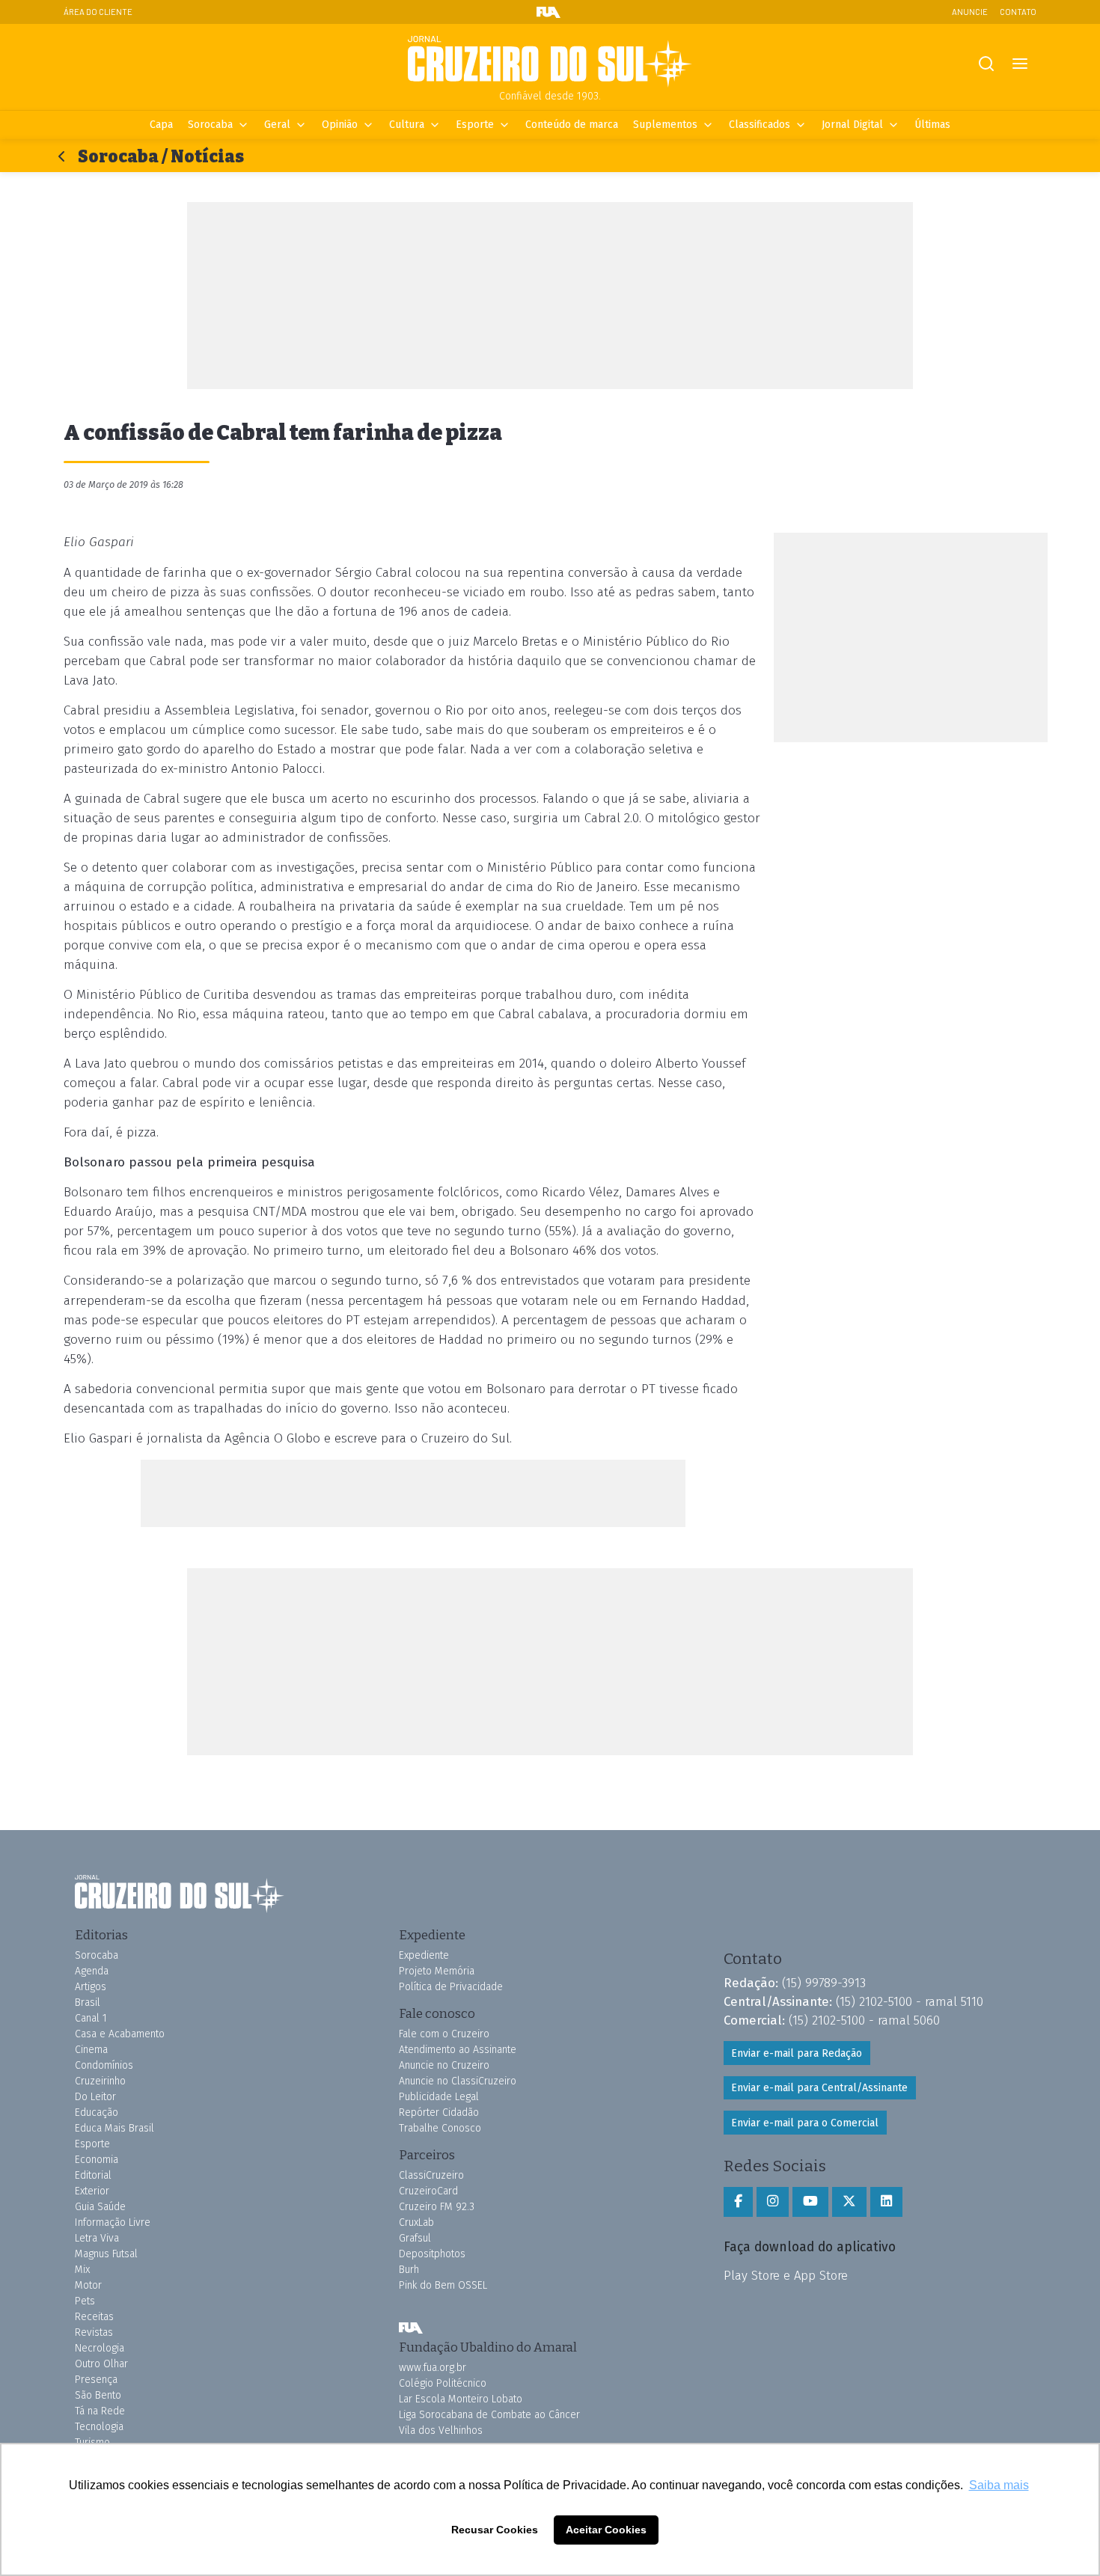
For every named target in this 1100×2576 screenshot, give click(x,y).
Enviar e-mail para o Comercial (805, 2123)
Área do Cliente (98, 12)
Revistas (94, 2332)
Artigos (91, 1987)
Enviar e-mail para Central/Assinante (819, 2088)
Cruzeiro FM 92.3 (437, 2207)
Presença (96, 2380)
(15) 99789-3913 (824, 1983)
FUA (411, 2328)
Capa (161, 125)
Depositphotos (432, 2254)
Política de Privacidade (451, 1987)
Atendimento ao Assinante (458, 2050)
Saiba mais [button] (999, 2485)
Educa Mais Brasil (114, 2128)
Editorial (93, 2175)
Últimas (932, 125)
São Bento (98, 2395)
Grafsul (415, 2238)
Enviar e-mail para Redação (797, 2053)
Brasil (88, 2003)
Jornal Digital (852, 125)
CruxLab (416, 2222)
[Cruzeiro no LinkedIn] (886, 2202)
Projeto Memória (437, 1971)
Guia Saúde (100, 2207)
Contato (1018, 12)
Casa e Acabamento (120, 2034)
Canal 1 (91, 2018)
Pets (85, 2301)
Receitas (94, 2317)
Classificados (760, 125)
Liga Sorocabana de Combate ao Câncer (489, 2415)
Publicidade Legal (439, 2097)
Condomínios (104, 2065)
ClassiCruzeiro (431, 2175)
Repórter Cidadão (439, 2112)
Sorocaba (210, 125)
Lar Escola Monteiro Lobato (461, 2399)
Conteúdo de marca (572, 125)
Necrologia (100, 2348)
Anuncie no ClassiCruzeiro (458, 2081)
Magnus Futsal (106, 2254)
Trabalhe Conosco (440, 2128)
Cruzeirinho (100, 2081)
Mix (82, 2270)
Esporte (475, 125)
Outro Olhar (101, 2364)
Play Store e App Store (786, 2275)
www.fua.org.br (433, 2368)
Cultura (407, 125)
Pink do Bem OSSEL (443, 2285)
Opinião (340, 125)
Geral (277, 125)
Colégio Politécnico (443, 2383)
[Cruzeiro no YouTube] (810, 2202)
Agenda (92, 1971)
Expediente (424, 1955)
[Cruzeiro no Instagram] (773, 2202)
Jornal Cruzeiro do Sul (550, 62)
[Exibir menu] (1020, 64)
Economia (97, 2160)
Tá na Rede (100, 2411)
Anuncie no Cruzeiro (444, 2065)
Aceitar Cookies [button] (606, 2530)
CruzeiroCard (428, 2191)
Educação (97, 2112)
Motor (88, 2285)
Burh (409, 2270)
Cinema (91, 2050)
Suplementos (665, 125)
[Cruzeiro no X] (849, 2202)
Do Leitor (95, 2097)
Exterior (92, 2191)
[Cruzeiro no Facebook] (738, 2202)
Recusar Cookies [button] (495, 2530)
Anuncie (970, 12)
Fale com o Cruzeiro (444, 2034)
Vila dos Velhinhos (441, 2430)
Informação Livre (113, 2222)
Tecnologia (99, 2427)
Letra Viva (97, 2238)
